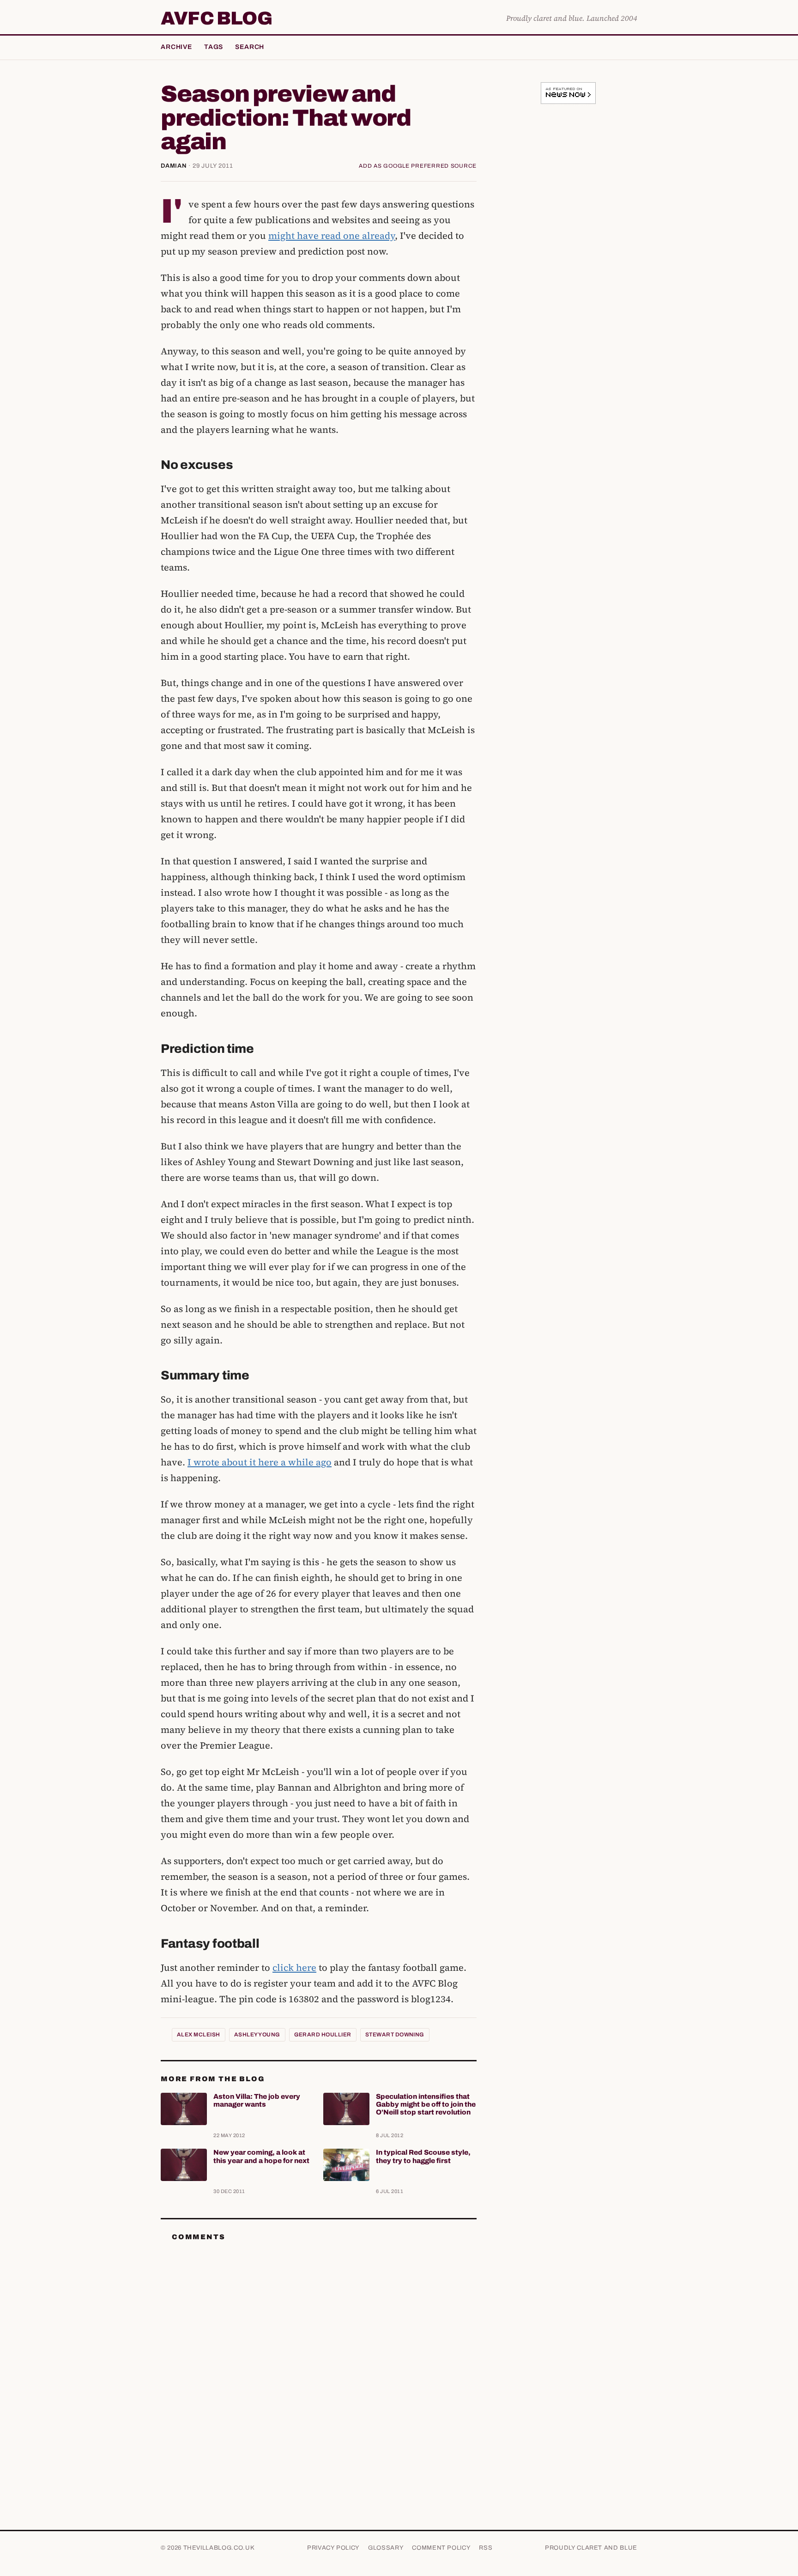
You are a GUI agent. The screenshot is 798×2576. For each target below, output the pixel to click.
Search (250, 47)
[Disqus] (319, 2364)
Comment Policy (441, 2548)
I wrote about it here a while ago (260, 1462)
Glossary (386, 2548)
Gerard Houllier (323, 2035)
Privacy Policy (333, 2548)
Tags (214, 47)
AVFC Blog (216, 18)
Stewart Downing (395, 2035)
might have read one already (332, 236)
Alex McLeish (199, 2035)
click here (294, 1968)
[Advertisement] (568, 256)
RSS (486, 2548)
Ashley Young (257, 2035)
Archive (176, 47)
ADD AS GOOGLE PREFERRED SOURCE (418, 166)
